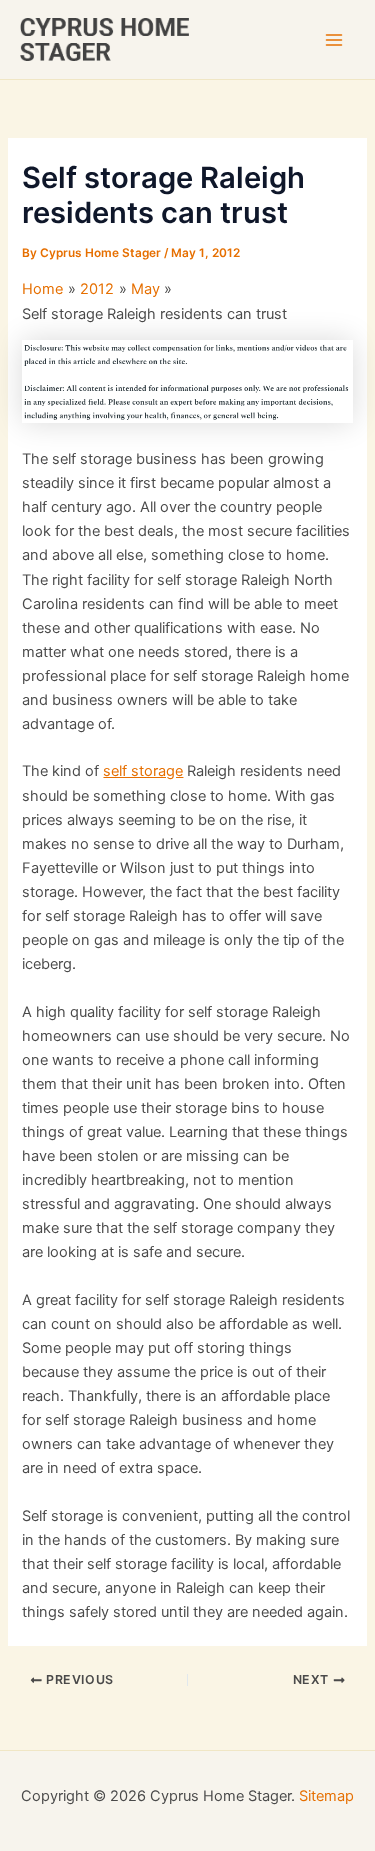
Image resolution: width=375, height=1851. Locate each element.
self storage (143, 771)
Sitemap (326, 1796)
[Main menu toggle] (334, 40)
